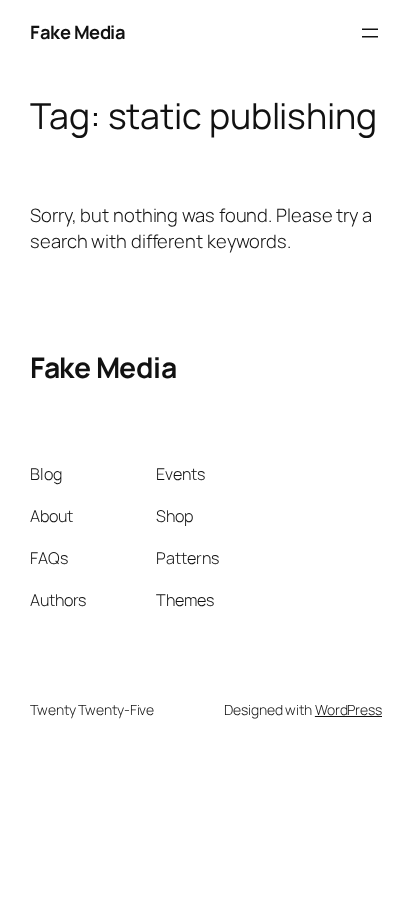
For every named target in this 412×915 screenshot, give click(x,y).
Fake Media (77, 32)
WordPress (348, 709)
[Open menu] (370, 33)
